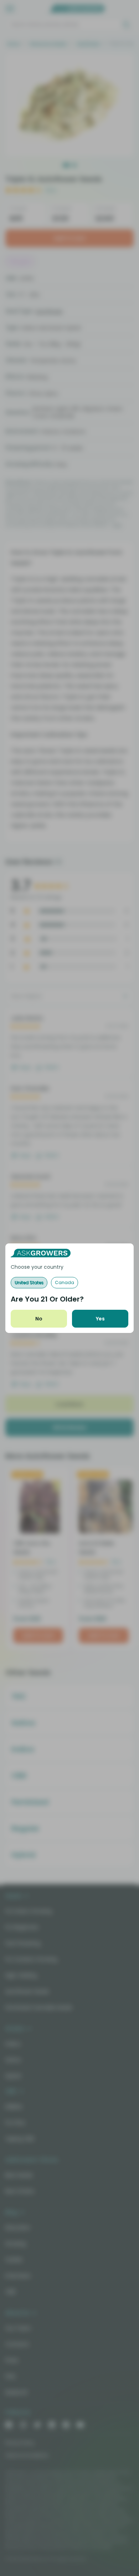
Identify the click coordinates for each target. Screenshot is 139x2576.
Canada (65, 1282)
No (39, 1319)
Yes (100, 1319)
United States (29, 1282)
